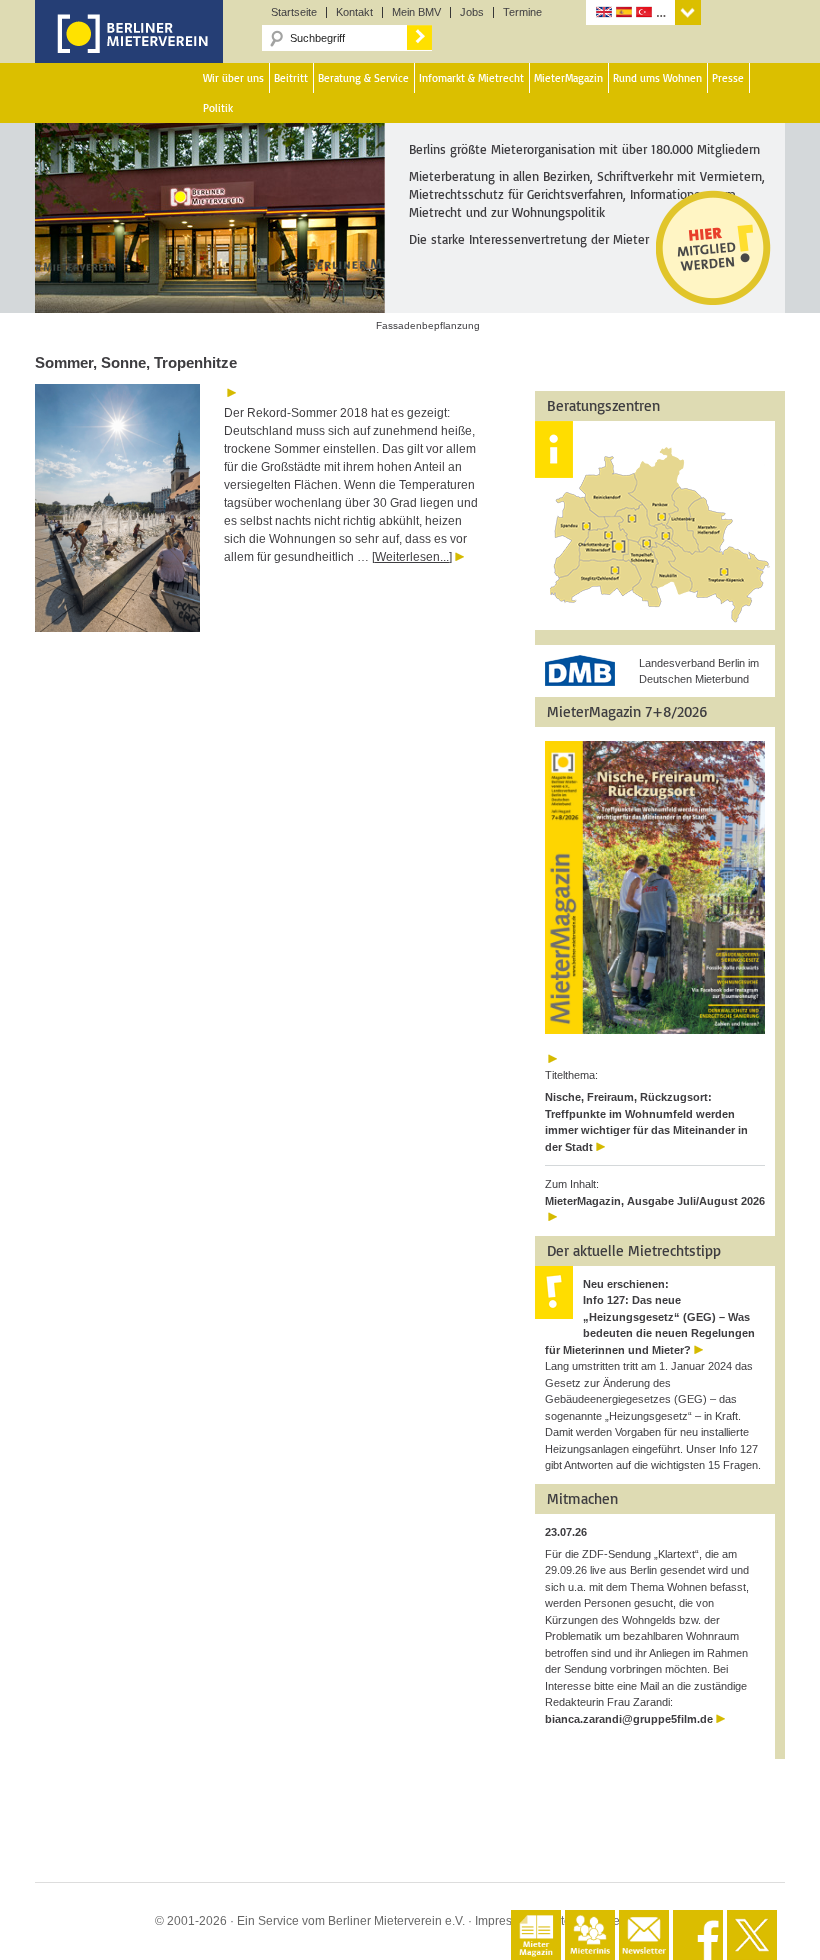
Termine (522, 12)
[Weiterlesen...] (412, 557)
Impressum (505, 1921)
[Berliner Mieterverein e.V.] (129, 48)
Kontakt (354, 12)
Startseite (294, 12)
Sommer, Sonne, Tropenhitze (136, 362)
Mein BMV (416, 12)
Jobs (472, 12)
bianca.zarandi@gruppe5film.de (629, 1719)
